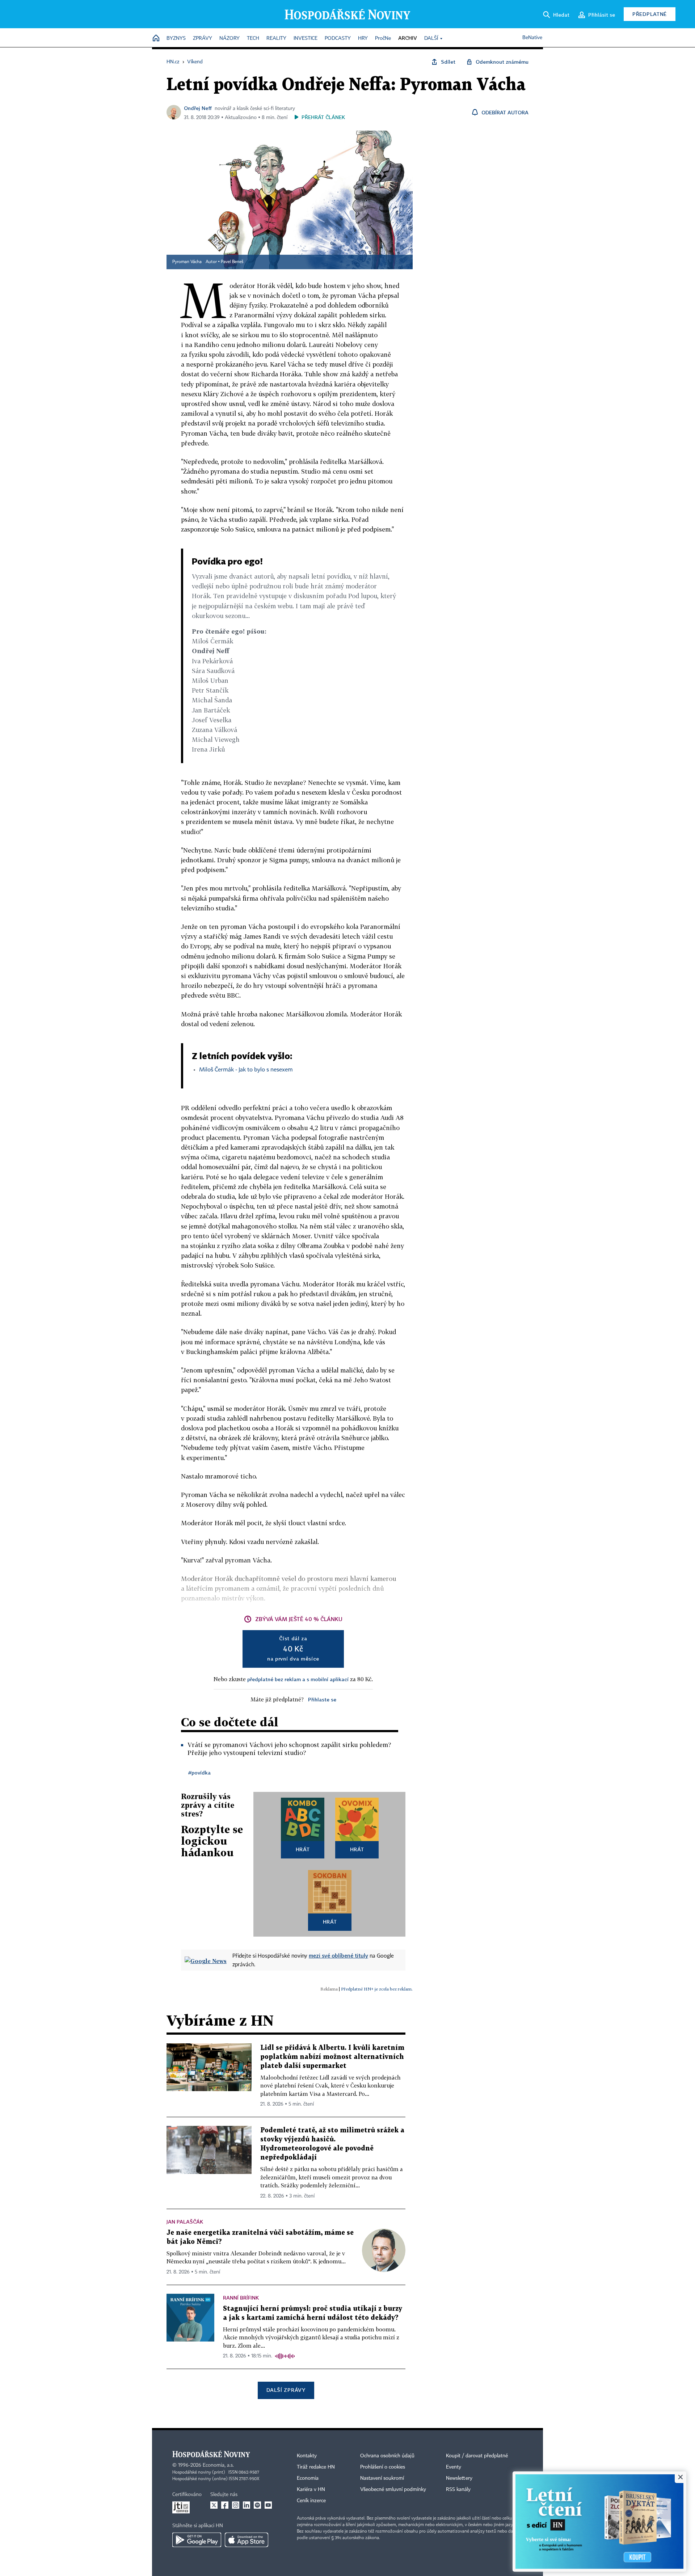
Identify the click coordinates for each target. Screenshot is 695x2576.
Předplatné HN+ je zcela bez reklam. (377, 1989)
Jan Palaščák (185, 2222)
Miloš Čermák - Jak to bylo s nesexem (246, 1070)
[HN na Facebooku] (225, 2505)
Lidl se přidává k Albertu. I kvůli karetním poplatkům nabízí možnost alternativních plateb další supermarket (332, 2057)
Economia (308, 2478)
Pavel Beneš (232, 262)
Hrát (303, 1849)
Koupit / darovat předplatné (477, 2456)
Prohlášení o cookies (383, 2467)
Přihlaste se (322, 1699)
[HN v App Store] (247, 2540)
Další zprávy (286, 2390)
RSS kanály (458, 2490)
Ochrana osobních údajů (387, 2456)
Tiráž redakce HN (316, 2467)
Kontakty (307, 2456)
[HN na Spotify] (257, 2505)
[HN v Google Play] (197, 2540)
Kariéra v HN (311, 2490)
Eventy (454, 2467)
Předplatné (650, 14)
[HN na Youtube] (268, 2505)
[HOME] (156, 39)
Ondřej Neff (198, 108)
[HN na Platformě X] (214, 2505)
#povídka (199, 1773)
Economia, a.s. (218, 2465)
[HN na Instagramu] (236, 2505)
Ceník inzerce (311, 2501)
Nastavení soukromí (382, 2478)
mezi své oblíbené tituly (338, 1955)
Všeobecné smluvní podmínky (393, 2490)
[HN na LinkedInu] (247, 2505)
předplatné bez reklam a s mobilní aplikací (298, 1679)
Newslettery (459, 2478)
